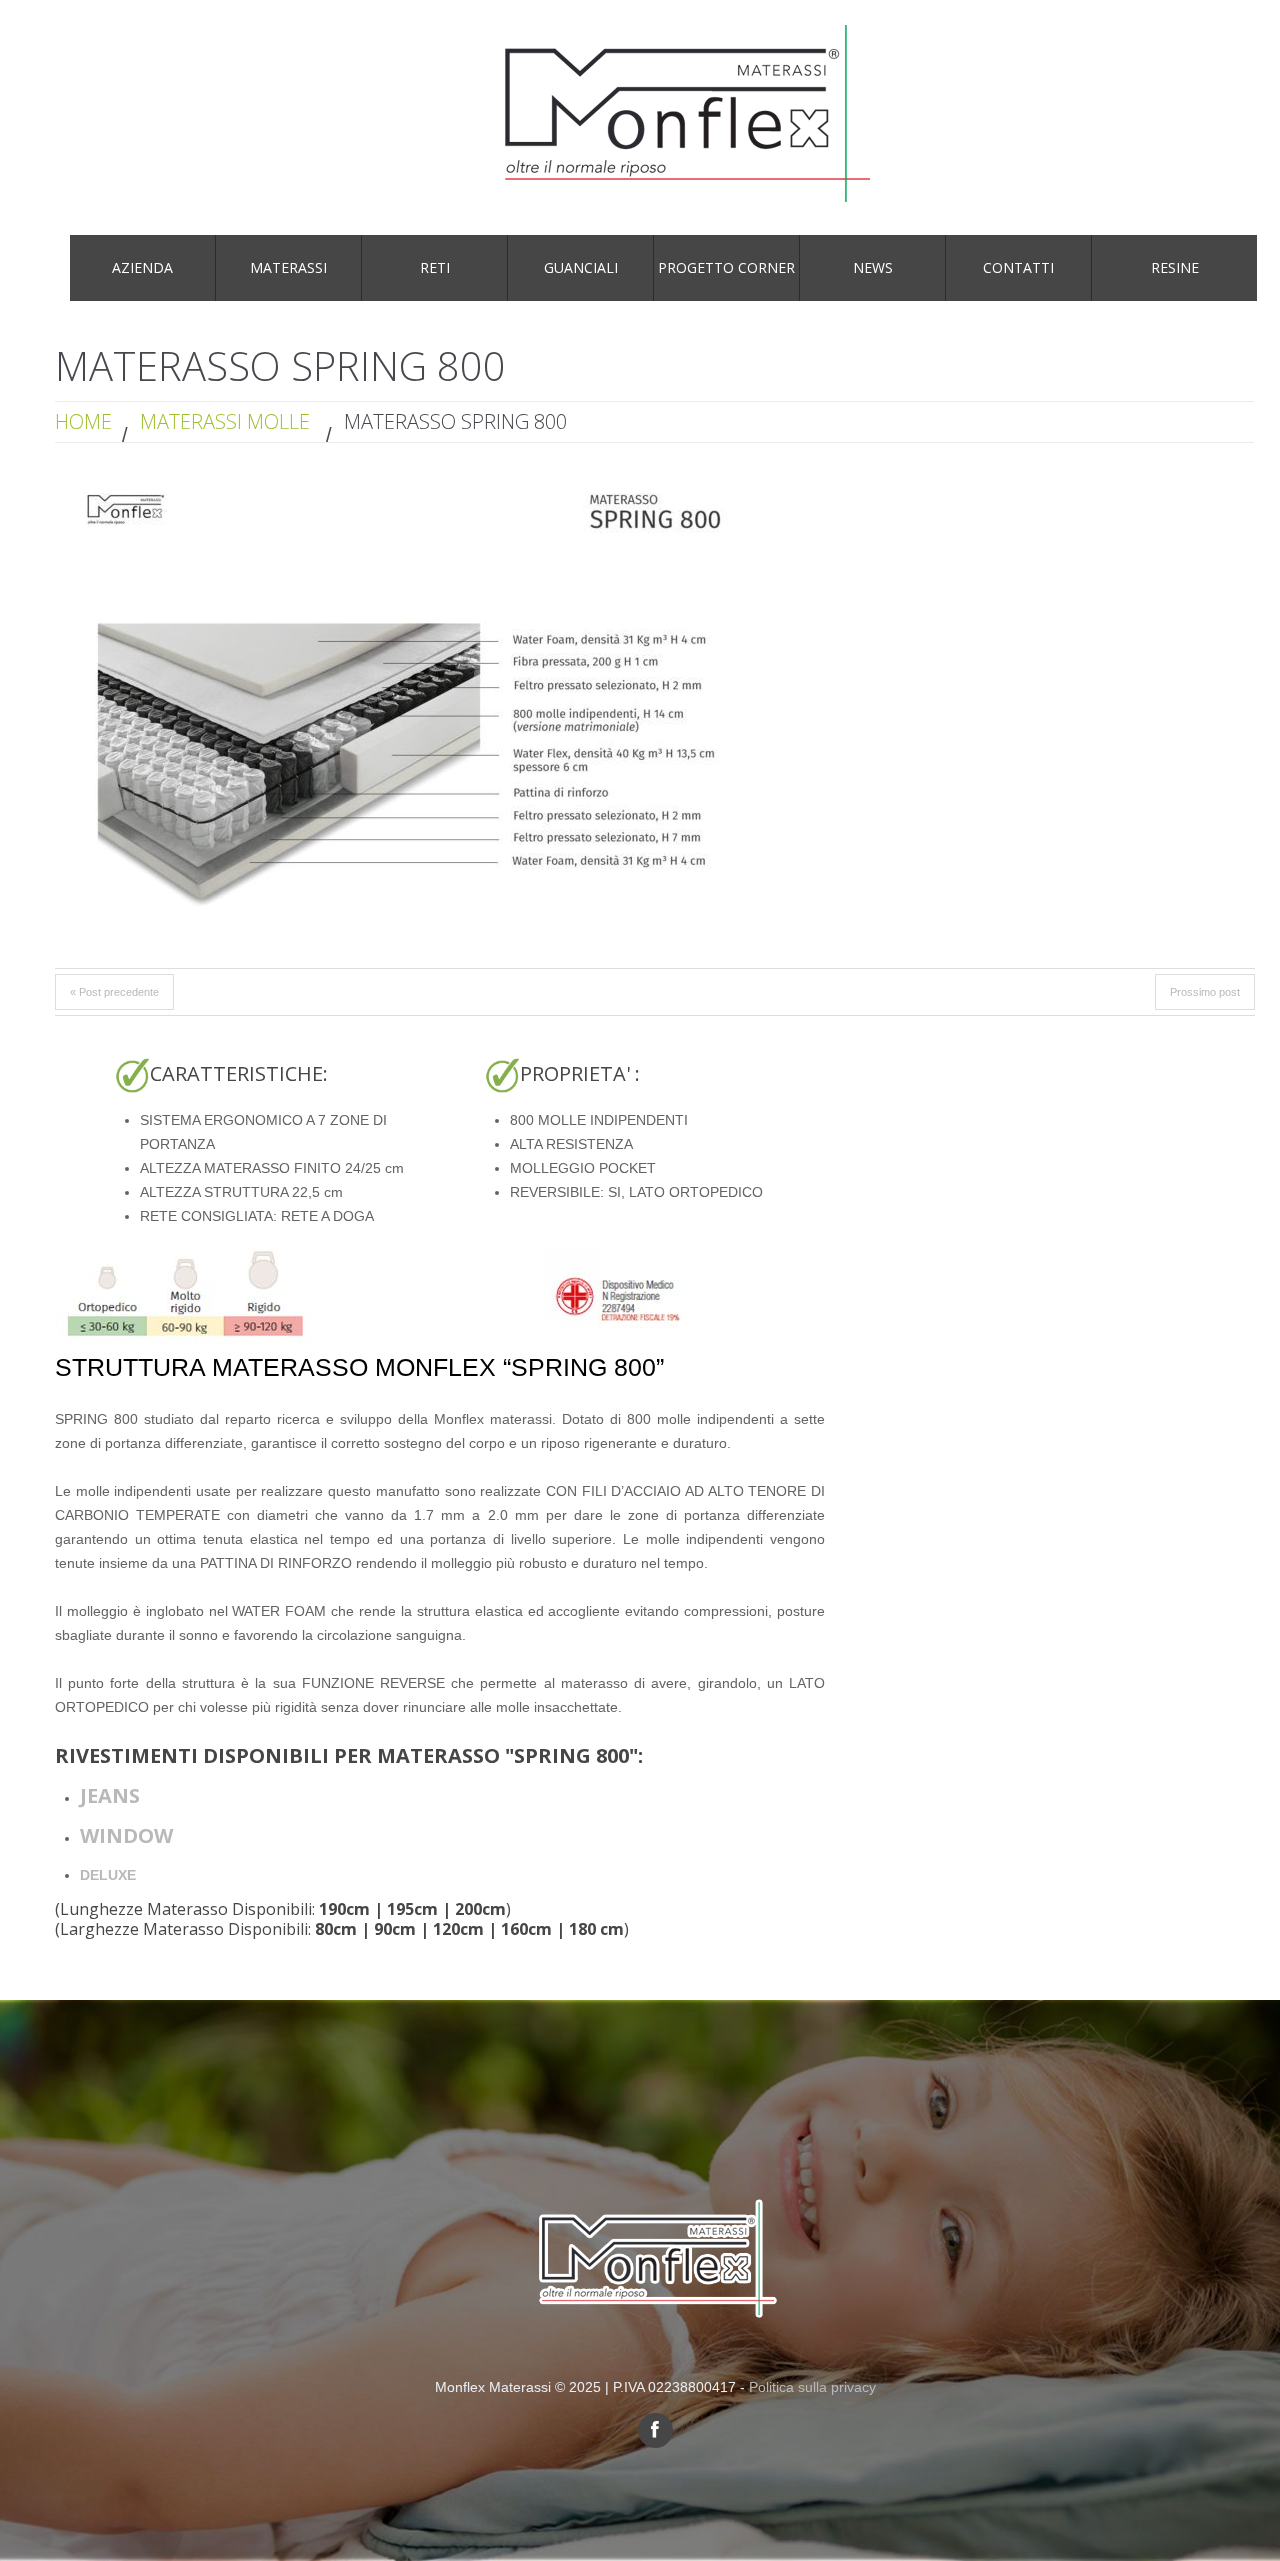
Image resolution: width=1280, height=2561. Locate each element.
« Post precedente (114, 992)
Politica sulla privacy (812, 2387)
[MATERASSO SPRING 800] (405, 707)
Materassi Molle (225, 421)
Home (83, 421)
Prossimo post (1205, 992)
